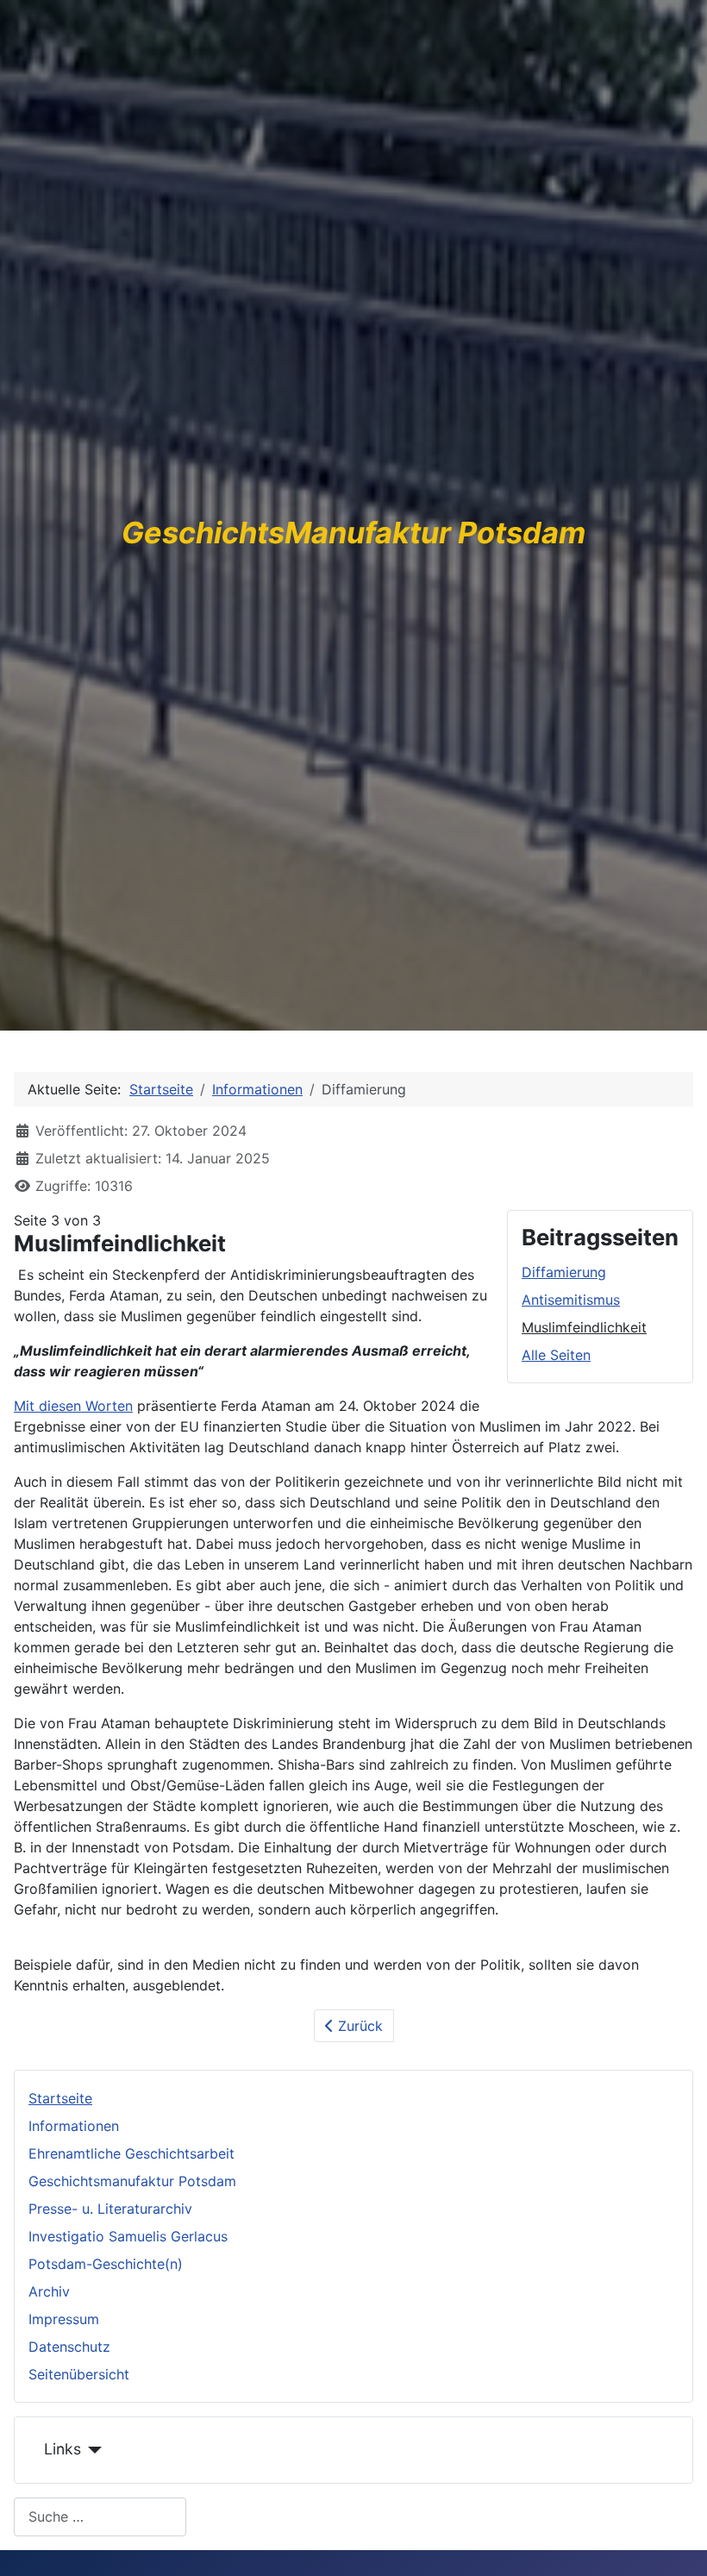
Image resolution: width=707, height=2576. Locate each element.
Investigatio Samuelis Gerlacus (128, 2236)
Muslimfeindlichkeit (584, 1327)
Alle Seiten (556, 1355)
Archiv (49, 2291)
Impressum (64, 2319)
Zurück (358, 2026)
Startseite (60, 2098)
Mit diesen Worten (73, 1406)
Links (63, 2449)
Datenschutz (69, 2347)
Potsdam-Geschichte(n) (106, 2264)
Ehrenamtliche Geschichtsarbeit (131, 2153)
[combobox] (100, 2517)
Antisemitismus (571, 1300)
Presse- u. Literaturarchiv (110, 2209)
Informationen (74, 2126)
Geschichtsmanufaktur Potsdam (132, 2181)
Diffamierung (564, 1272)
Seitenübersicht (79, 2374)
